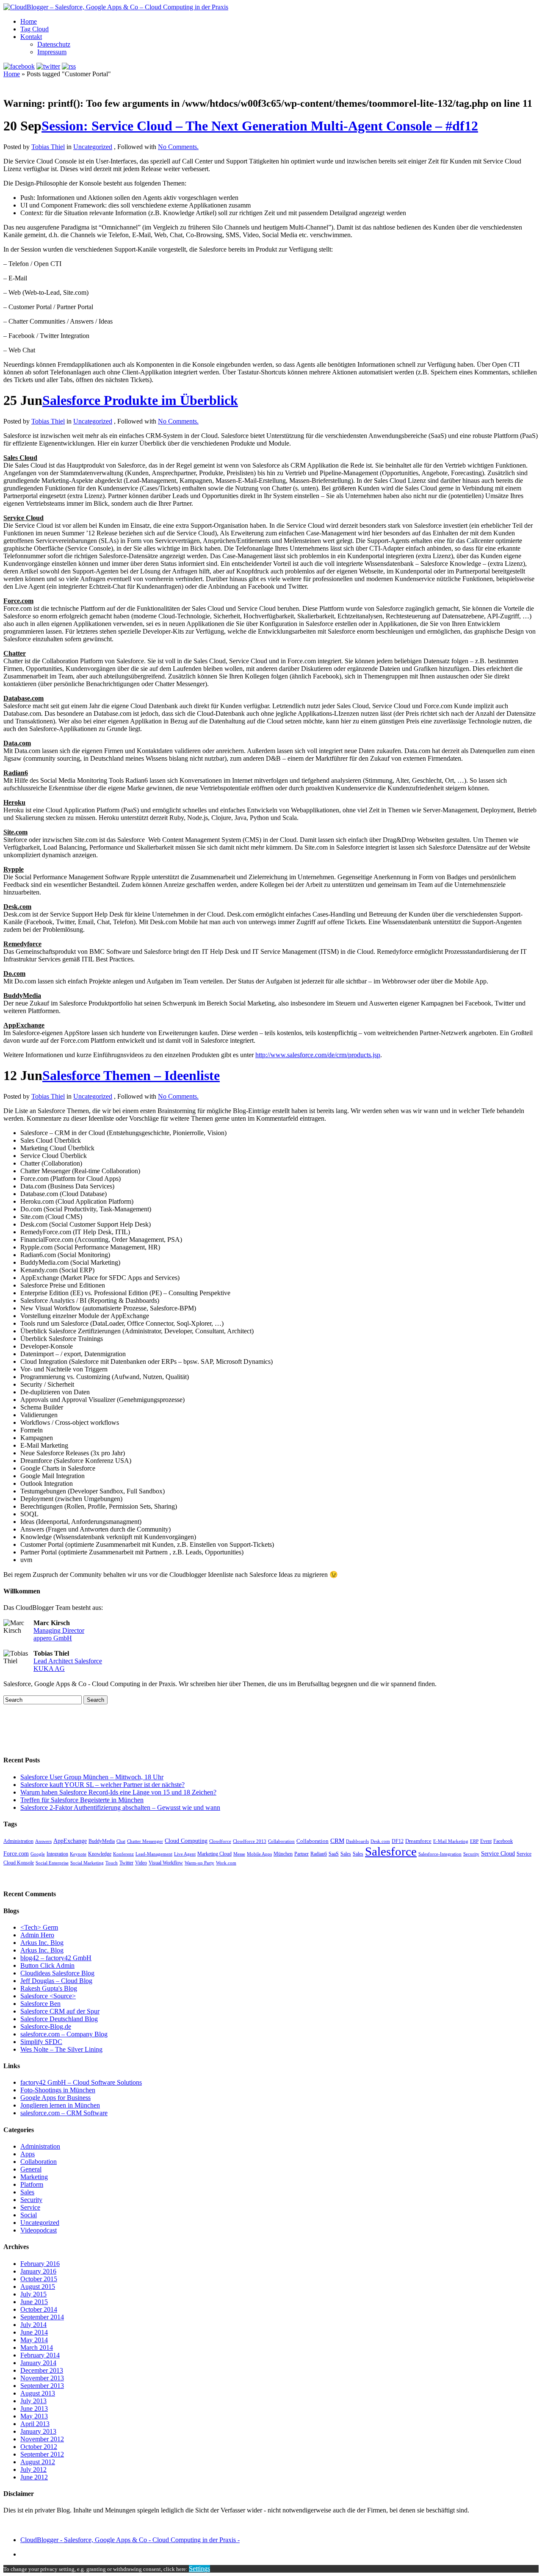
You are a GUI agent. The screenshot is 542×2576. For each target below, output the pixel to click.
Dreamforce (418, 1841)
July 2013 (33, 2401)
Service (30, 2207)
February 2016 (40, 2264)
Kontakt (31, 37)
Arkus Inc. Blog (42, 1943)
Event (486, 1841)
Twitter (126, 1863)
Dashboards (357, 1841)
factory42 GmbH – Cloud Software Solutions (81, 2082)
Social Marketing (87, 1863)
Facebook (503, 1841)
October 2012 (39, 2447)
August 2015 (38, 2287)
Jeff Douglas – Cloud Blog (56, 1981)
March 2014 (37, 2347)
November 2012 (42, 2439)
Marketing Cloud (214, 1854)
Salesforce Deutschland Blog (59, 2019)
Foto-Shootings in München (58, 2090)
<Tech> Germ (39, 1927)
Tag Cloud (35, 29)
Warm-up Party (199, 1863)
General (31, 2169)
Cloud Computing (186, 1841)
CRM (337, 1841)
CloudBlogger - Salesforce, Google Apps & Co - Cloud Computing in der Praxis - (130, 2540)
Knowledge (100, 1854)
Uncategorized (93, 147)
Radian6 (319, 1854)
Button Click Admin (47, 1965)
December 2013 (42, 2370)
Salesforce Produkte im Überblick (140, 400)
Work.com (226, 1863)
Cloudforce (220, 1841)
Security (471, 1854)
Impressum (52, 52)
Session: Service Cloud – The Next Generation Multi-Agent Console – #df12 (260, 126)
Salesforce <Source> (48, 1996)
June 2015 (34, 2302)
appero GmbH (53, 1638)
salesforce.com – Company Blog (64, 2034)
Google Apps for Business (55, 2098)
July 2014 (33, 2325)
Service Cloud (498, 1853)
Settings (199, 2569)
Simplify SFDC (41, 2042)
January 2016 (38, 2271)
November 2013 (42, 2378)
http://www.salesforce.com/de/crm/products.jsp (318, 1055)
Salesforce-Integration (440, 1854)
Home (29, 21)
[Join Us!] (19, 66)
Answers (43, 1841)
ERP (474, 1841)
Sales (346, 1854)
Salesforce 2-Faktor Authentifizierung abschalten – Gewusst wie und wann (120, 1807)
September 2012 (42, 2454)
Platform (32, 2184)
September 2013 (42, 2386)
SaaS (334, 1854)
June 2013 (34, 2408)
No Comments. (178, 147)
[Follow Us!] (48, 66)
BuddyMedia (102, 1841)
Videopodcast (39, 2230)
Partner (301, 1854)
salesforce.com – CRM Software (64, 2113)
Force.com (16, 1853)
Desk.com (380, 1841)
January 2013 (38, 2431)
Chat (121, 1841)
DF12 (398, 1841)
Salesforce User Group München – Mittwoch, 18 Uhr (92, 1777)
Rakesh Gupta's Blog (49, 1988)
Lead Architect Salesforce (68, 1661)
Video (141, 1863)
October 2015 (39, 2279)
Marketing (34, 2177)
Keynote (78, 1854)
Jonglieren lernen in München (60, 2105)
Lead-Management (154, 1854)
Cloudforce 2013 (250, 1841)
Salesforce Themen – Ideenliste (131, 1075)
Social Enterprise (52, 1863)
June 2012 (34, 2477)
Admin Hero (37, 1935)
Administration (18, 1841)
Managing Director (59, 1630)
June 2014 (34, 2332)
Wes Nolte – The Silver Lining (61, 2049)
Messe (239, 1854)
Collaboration (281, 1841)
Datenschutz (54, 44)
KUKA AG (49, 1669)
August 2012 (38, 2462)
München (283, 1854)
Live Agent (185, 1854)
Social (29, 2215)
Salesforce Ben (40, 2004)
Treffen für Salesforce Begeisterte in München (82, 1800)
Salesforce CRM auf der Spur (60, 2011)
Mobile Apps (259, 1854)
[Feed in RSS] (69, 66)
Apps (28, 2154)
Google (38, 1854)
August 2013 (38, 2393)
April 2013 (35, 2424)
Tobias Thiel (48, 147)
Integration (57, 1854)
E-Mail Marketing (451, 1841)
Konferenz (123, 1854)
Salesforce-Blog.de (46, 2026)
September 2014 (42, 2317)
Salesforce (391, 1851)
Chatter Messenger (145, 1841)
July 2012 (33, 2469)
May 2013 (34, 2416)
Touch (112, 1863)
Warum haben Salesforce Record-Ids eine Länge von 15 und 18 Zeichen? (118, 1792)
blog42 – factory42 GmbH (56, 1958)
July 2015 (33, 2294)
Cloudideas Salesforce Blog (57, 1973)
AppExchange (70, 1841)
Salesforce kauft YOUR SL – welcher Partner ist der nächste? (102, 1785)
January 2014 (38, 2363)
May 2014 (34, 2340)
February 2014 (40, 2355)
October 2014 (39, 2309)
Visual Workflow (166, 1863)
